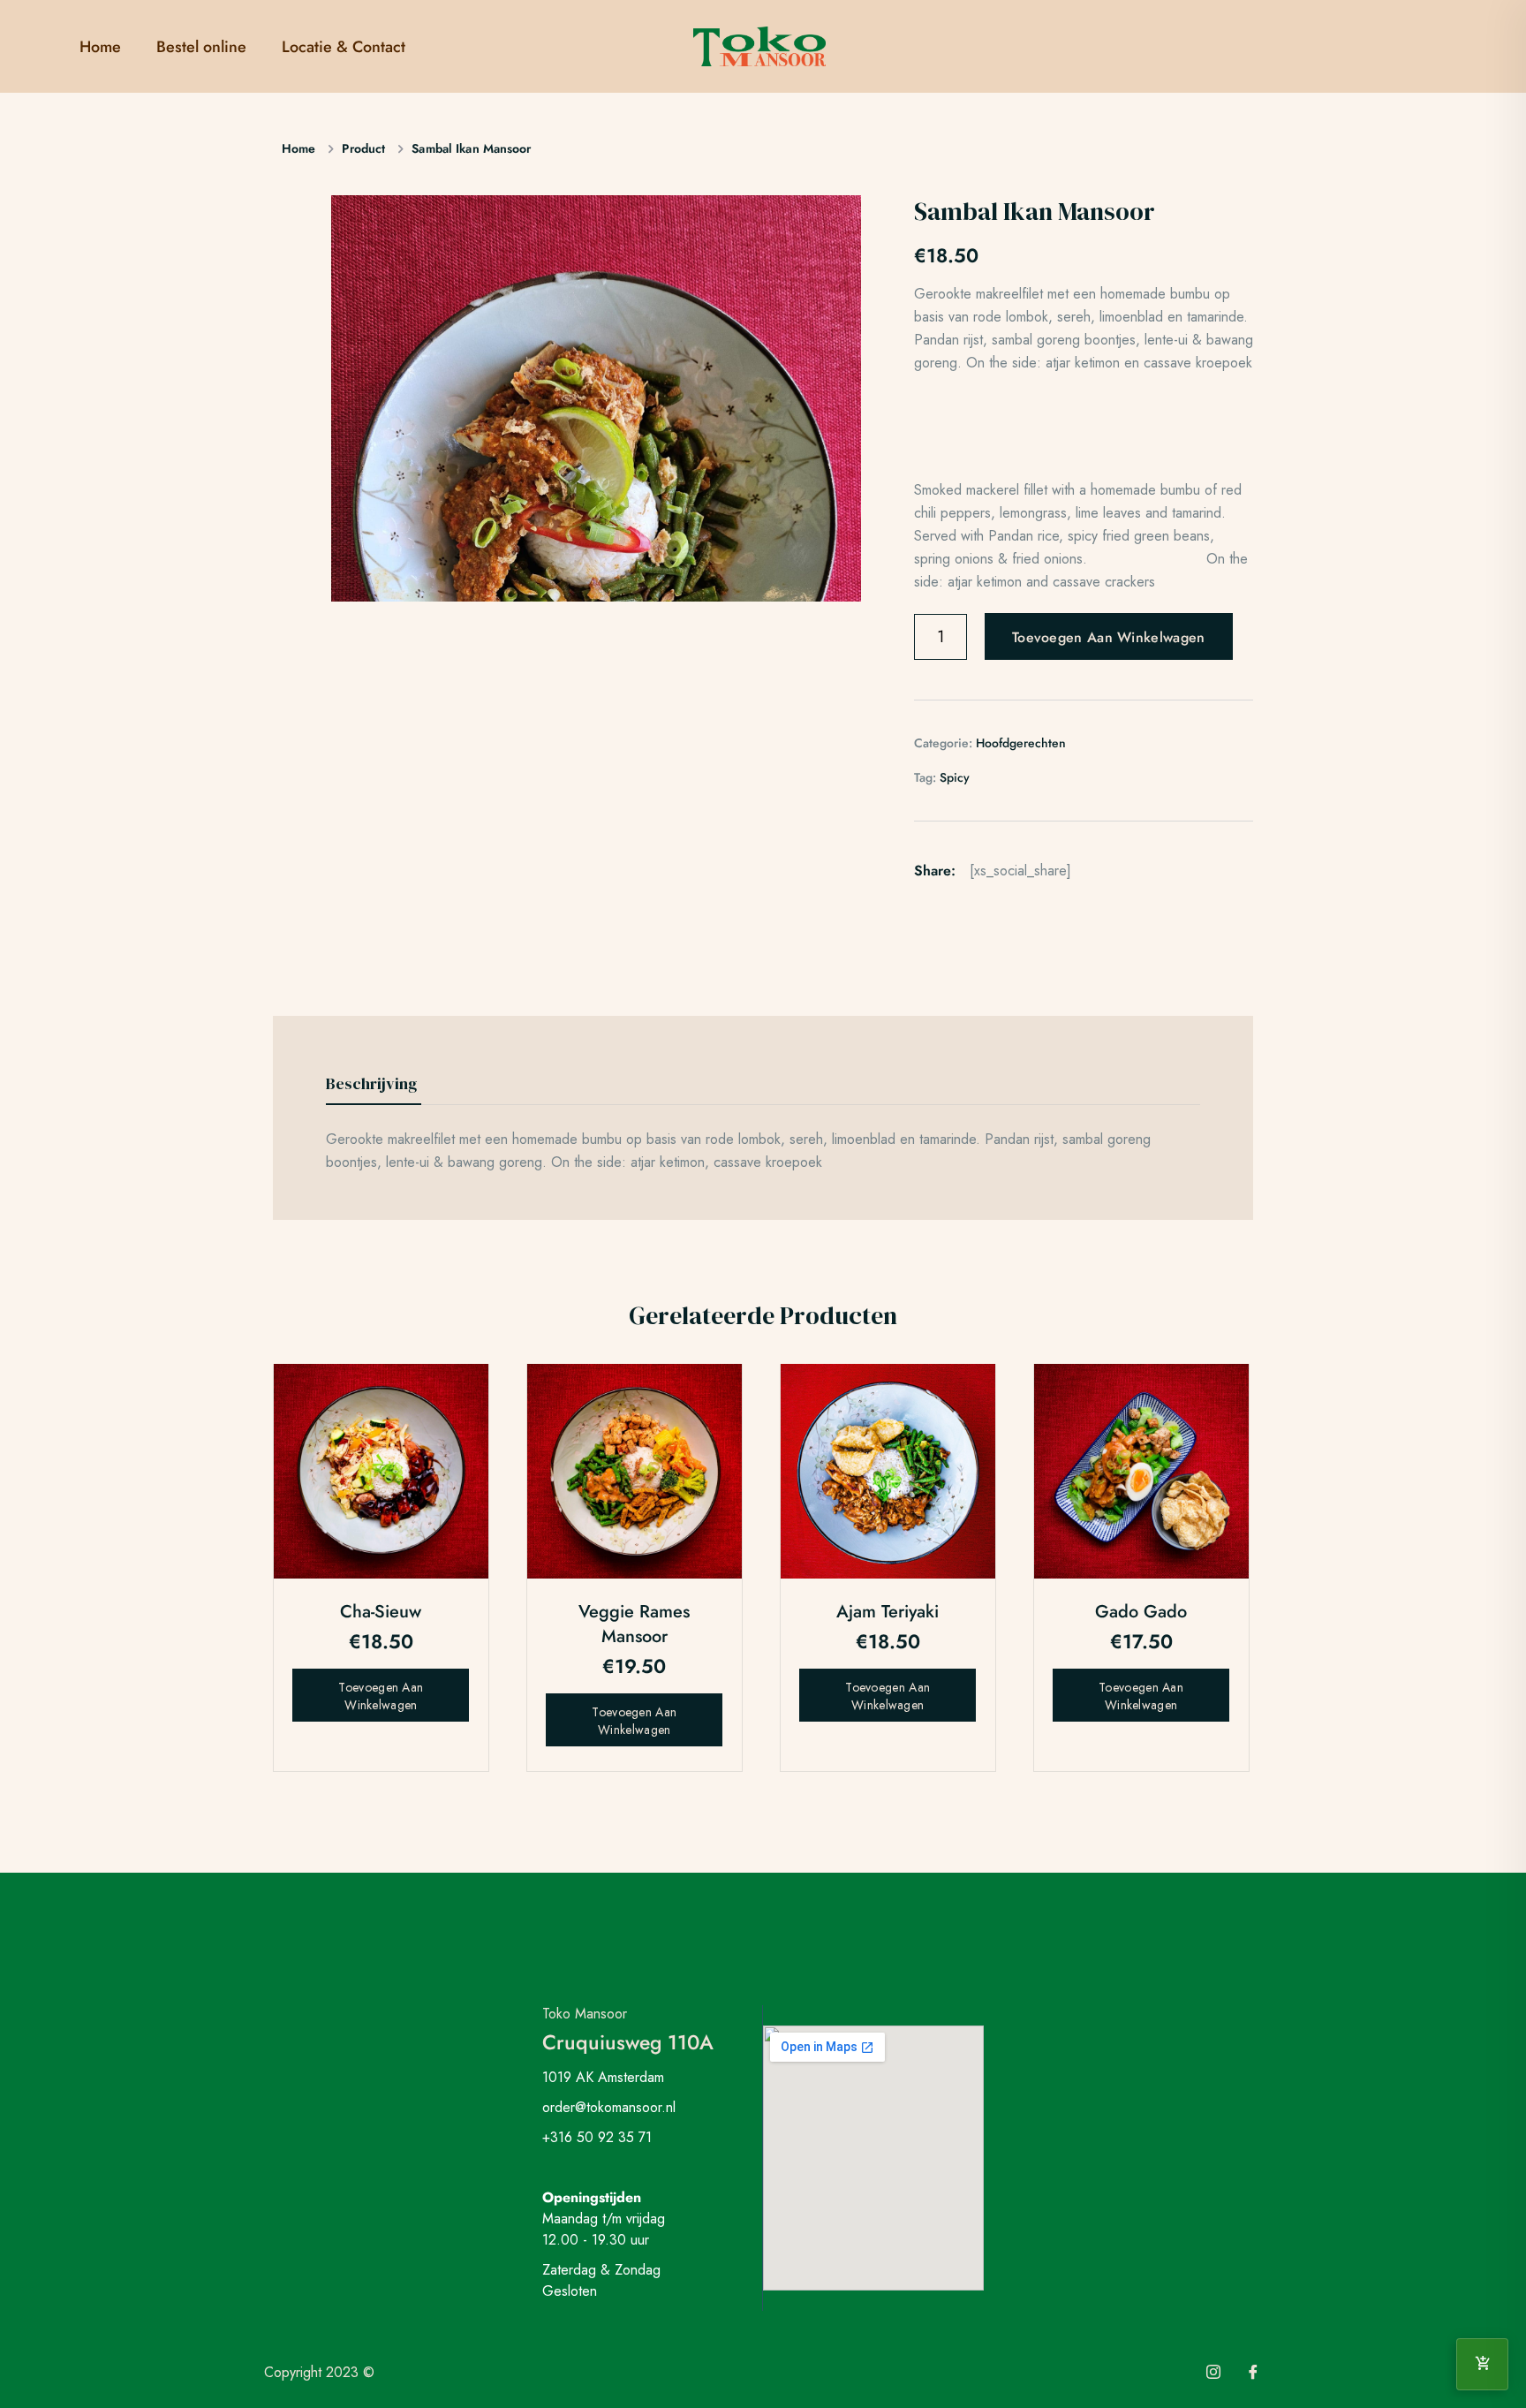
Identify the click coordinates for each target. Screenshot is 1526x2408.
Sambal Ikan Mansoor (471, 148)
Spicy (955, 777)
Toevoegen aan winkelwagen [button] (381, 1696)
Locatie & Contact (344, 47)
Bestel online (201, 47)
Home (100, 47)
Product (363, 148)
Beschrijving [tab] (371, 1083)
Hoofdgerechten (1021, 743)
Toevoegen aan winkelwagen (1109, 637)
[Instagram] (1213, 2373)
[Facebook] (1253, 2373)
